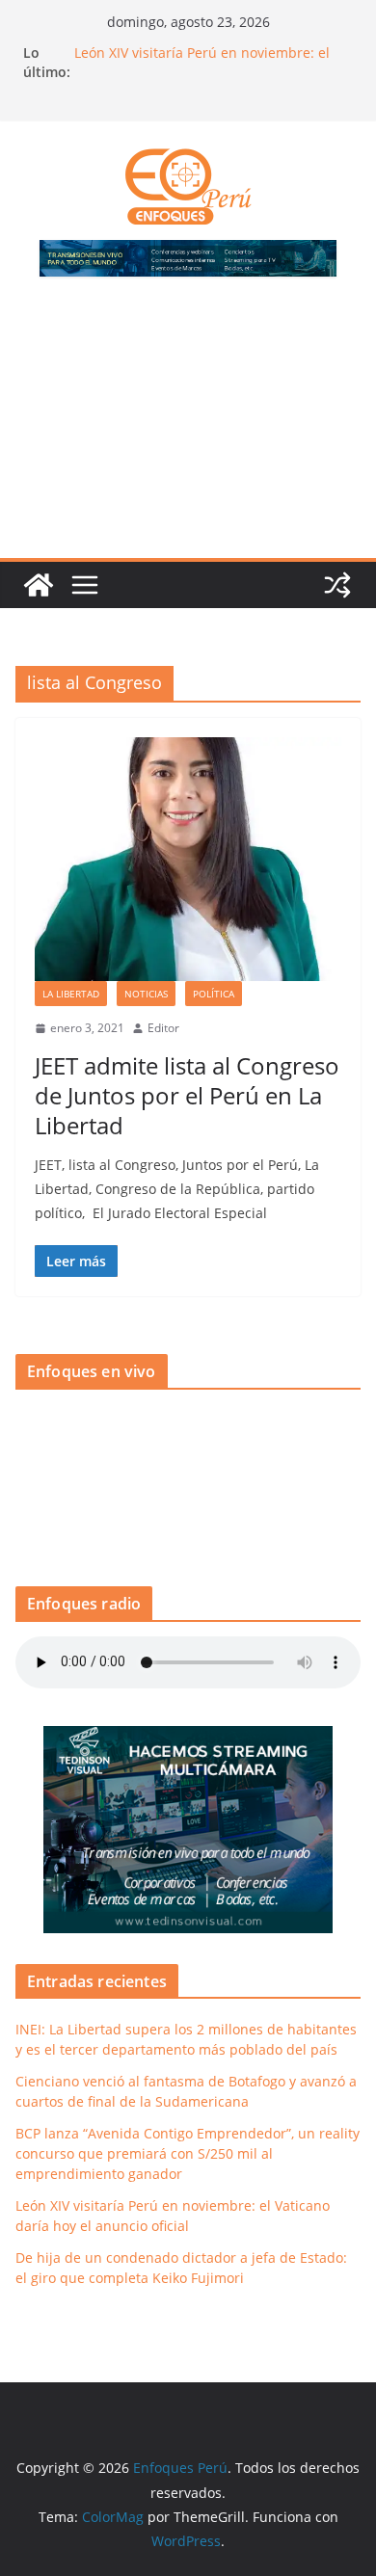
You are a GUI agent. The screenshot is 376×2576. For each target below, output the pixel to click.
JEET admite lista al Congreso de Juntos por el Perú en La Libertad (187, 1095)
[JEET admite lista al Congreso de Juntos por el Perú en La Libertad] (188, 860)
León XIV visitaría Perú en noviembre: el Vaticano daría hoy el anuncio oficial (202, 62)
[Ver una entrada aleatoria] (337, 585)
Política (214, 994)
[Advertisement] (188, 429)
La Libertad (71, 994)
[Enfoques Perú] (39, 585)
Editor (163, 1028)
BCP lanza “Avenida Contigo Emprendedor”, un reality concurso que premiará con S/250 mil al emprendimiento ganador (188, 2153)
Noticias (146, 994)
